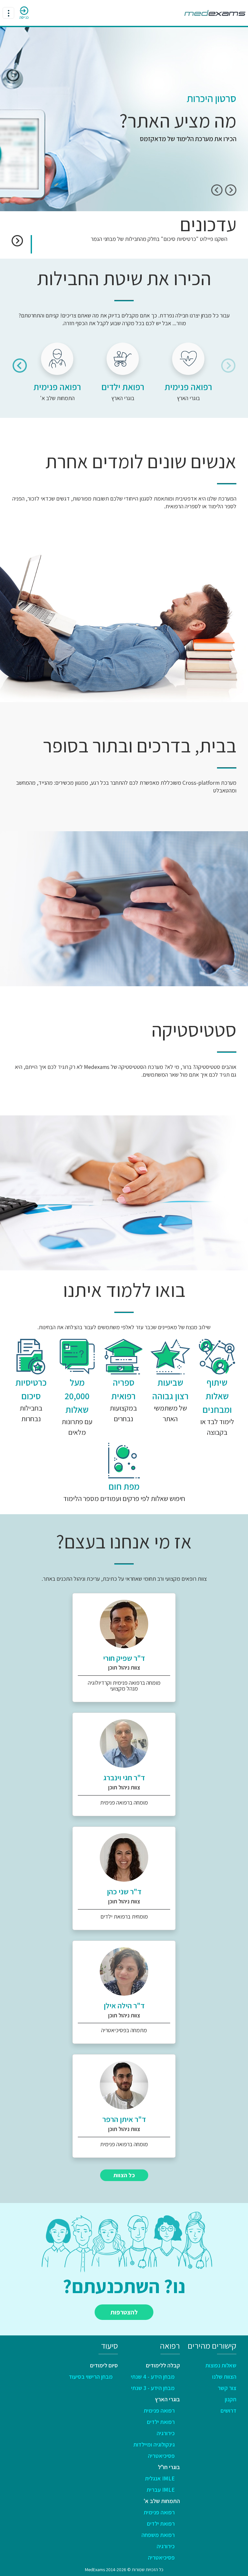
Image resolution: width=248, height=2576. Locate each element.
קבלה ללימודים (163, 2365)
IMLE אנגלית (160, 2478)
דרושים (228, 2410)
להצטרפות (124, 2312)
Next (217, 190)
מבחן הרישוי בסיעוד (91, 2377)
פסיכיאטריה (161, 2456)
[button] (17, 240)
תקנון (231, 2399)
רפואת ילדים (161, 2422)
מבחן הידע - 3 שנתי (153, 2388)
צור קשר (227, 2388)
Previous (231, 190)
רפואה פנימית (159, 2410)
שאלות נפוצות (221, 2365)
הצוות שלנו (224, 2377)
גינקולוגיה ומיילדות (154, 2444)
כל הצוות (124, 2175)
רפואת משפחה (158, 2535)
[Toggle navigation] (8, 13)
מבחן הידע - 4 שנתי (153, 2377)
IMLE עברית (161, 2490)
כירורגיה (166, 2433)
